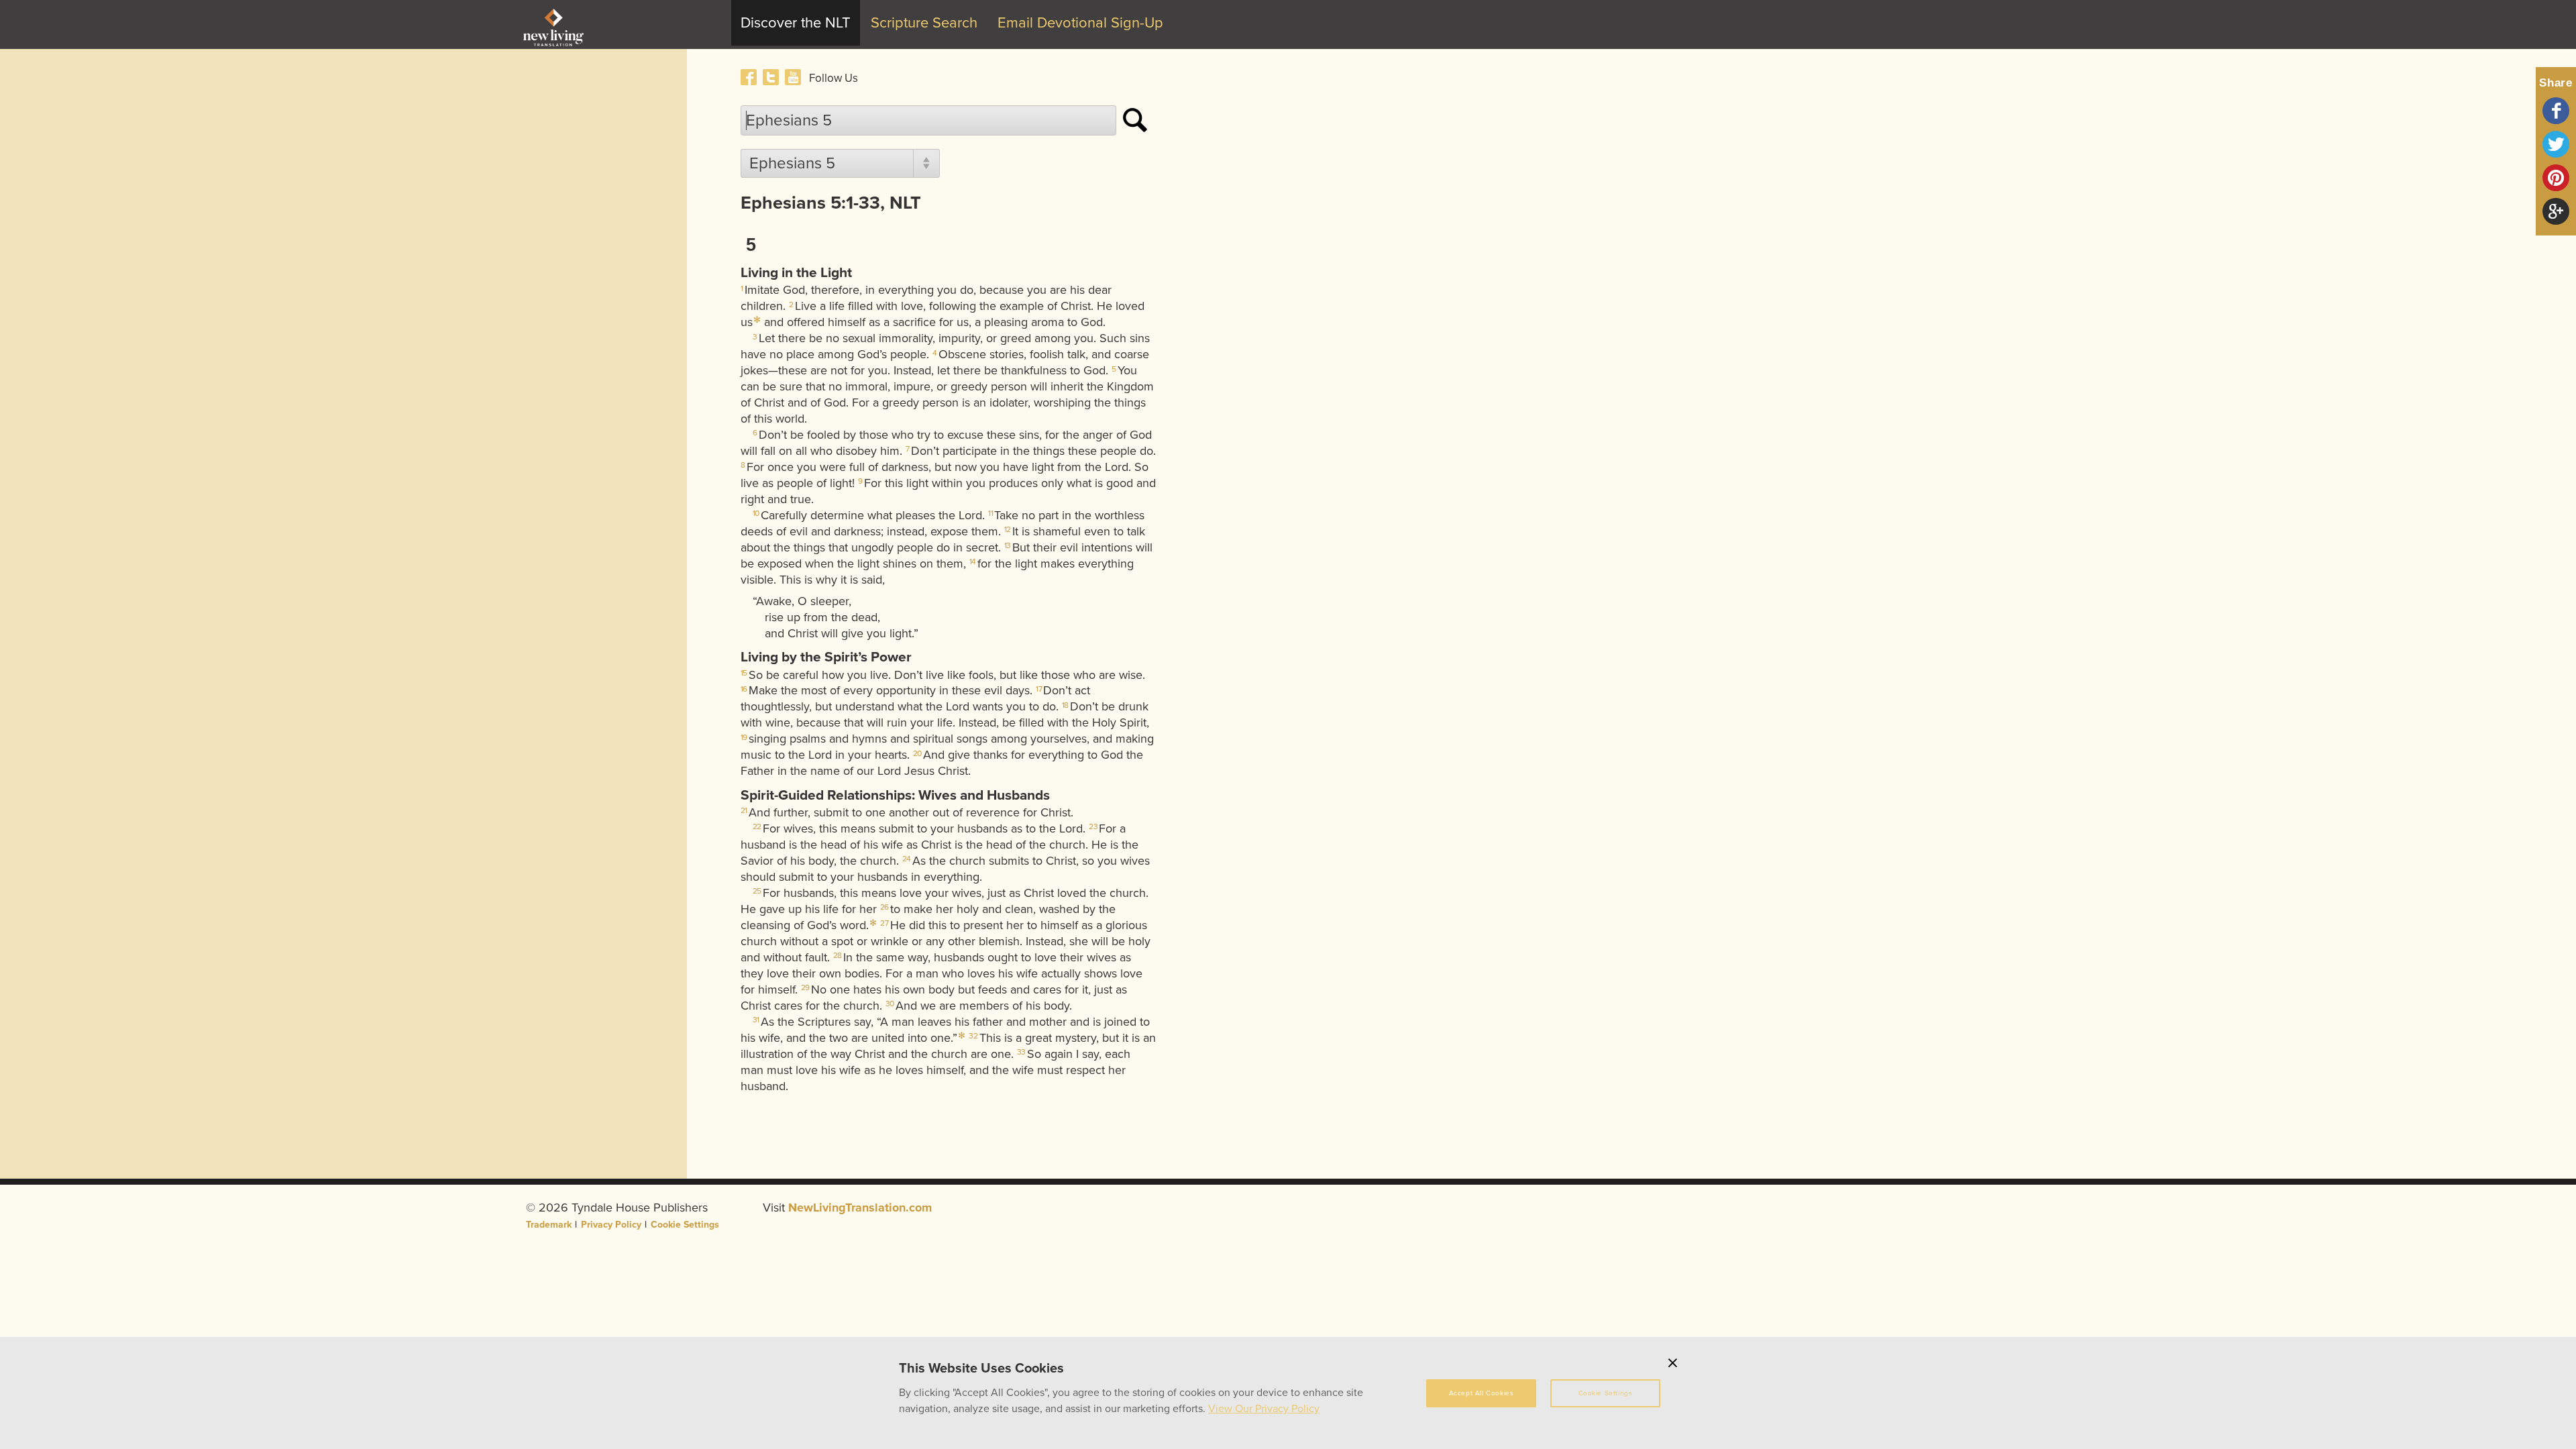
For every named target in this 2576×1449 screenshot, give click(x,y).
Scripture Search (924, 23)
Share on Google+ (2556, 211)
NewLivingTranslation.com (860, 1207)
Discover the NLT (796, 23)
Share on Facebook (2556, 111)
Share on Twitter (2556, 144)
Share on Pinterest (2556, 178)
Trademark (549, 1225)
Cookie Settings (685, 1225)
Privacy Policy (611, 1225)
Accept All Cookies (1482, 1393)
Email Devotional (1080, 23)
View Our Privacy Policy (1264, 1409)
